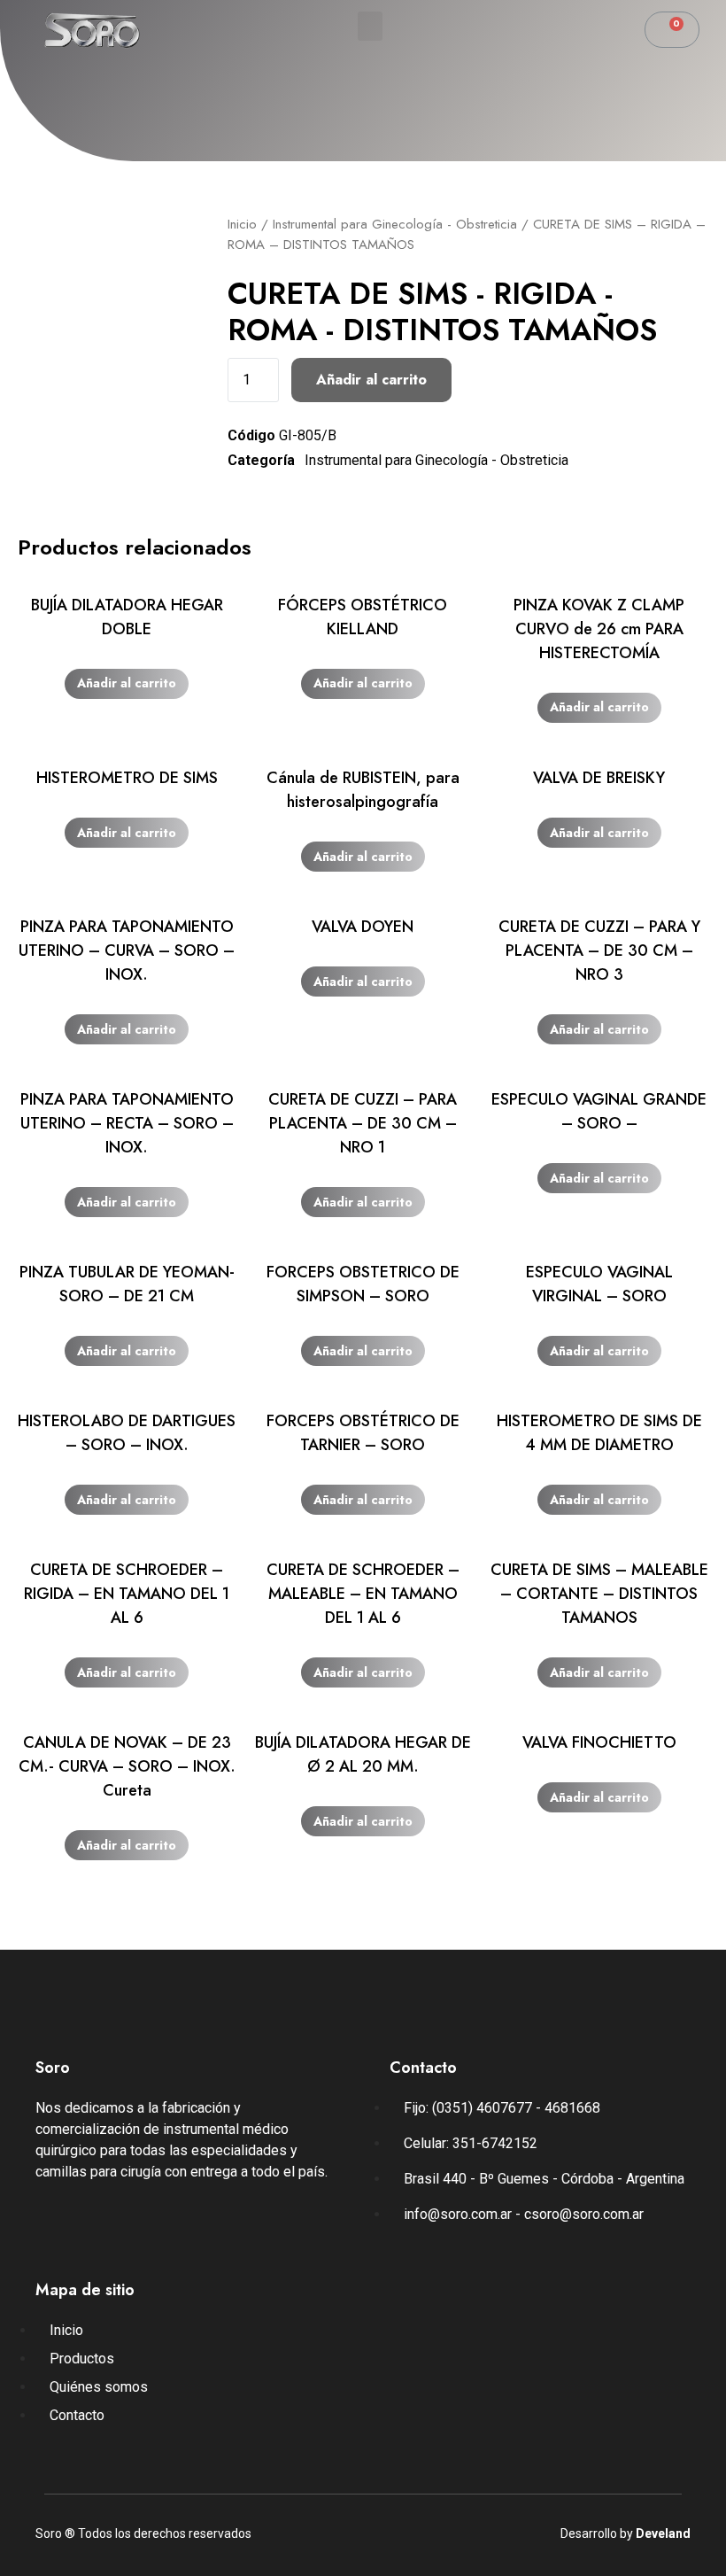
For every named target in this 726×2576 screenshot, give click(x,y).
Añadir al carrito (371, 380)
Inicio (242, 224)
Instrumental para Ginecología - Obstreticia (395, 224)
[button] (370, 26)
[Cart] (672, 30)
